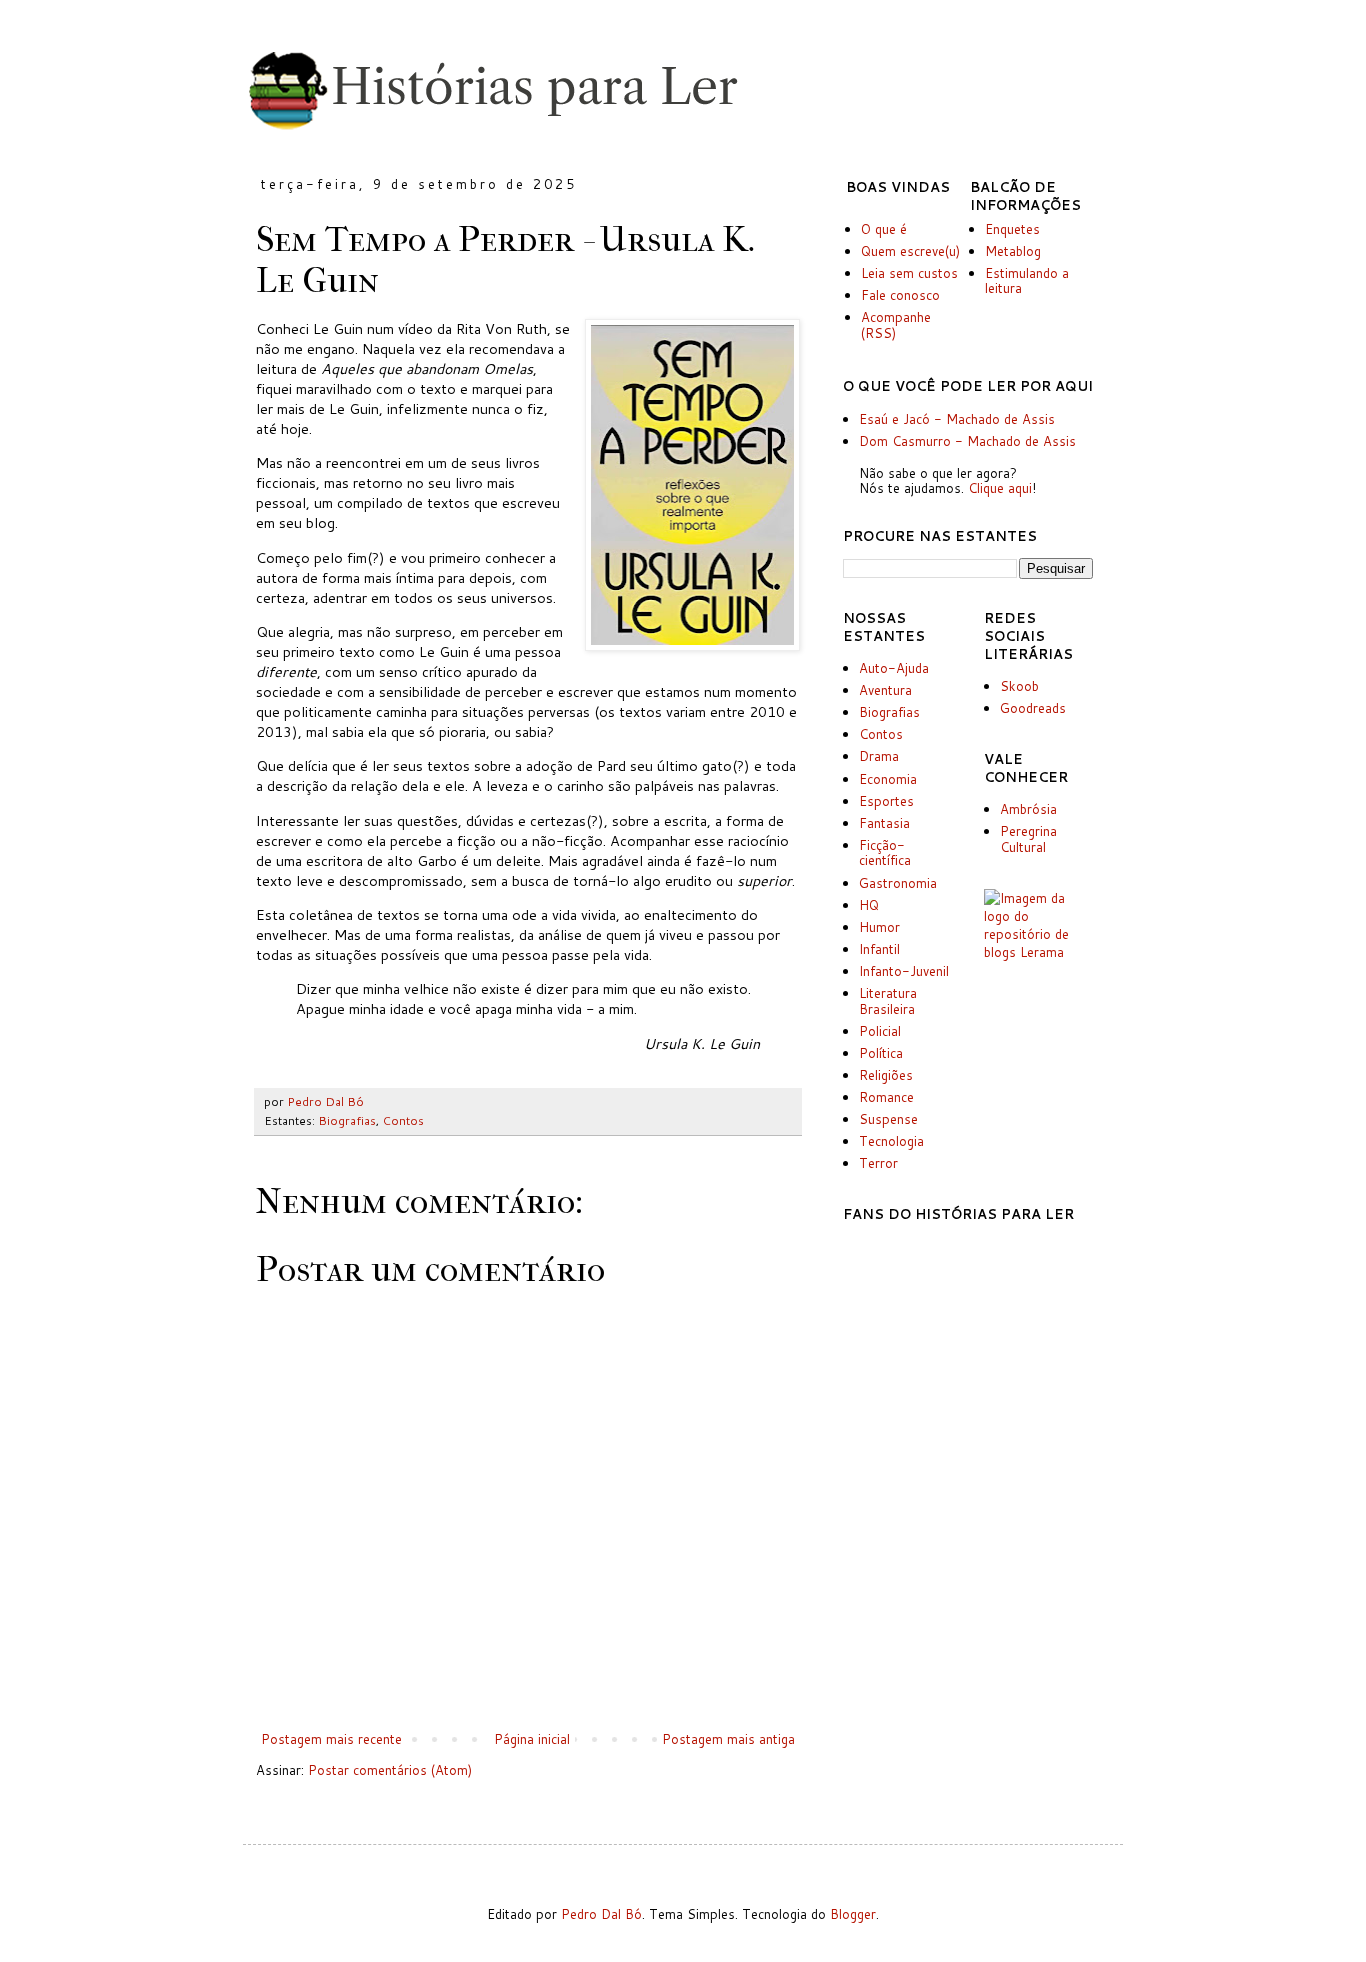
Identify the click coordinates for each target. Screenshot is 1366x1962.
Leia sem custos (909, 273)
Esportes (886, 801)
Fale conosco (900, 295)
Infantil (879, 949)
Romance (886, 1097)
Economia (888, 779)
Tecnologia (891, 1141)
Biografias (347, 1120)
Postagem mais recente (331, 1739)
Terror (878, 1163)
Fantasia (884, 823)
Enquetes (1012, 229)
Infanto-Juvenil (904, 971)
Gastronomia (898, 883)
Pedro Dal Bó (601, 1914)
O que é (884, 229)
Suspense (888, 1119)
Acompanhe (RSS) (896, 325)
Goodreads (1033, 708)
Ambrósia (1028, 809)
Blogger (853, 1914)
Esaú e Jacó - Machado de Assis (957, 419)
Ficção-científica (885, 853)
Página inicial (532, 1739)
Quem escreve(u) (910, 251)
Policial (880, 1031)
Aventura (885, 690)
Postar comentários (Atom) (390, 1770)
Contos (403, 1120)
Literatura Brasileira (888, 1001)
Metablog (1013, 251)
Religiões (886, 1075)
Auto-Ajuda (894, 668)
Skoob (1019, 686)
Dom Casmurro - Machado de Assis (967, 441)
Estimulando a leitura (1027, 281)
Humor (879, 927)
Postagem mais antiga (728, 1739)
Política (881, 1053)
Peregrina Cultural (1028, 839)
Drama (879, 756)
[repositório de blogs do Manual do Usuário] (1039, 952)
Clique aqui (1000, 488)
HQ (869, 905)
